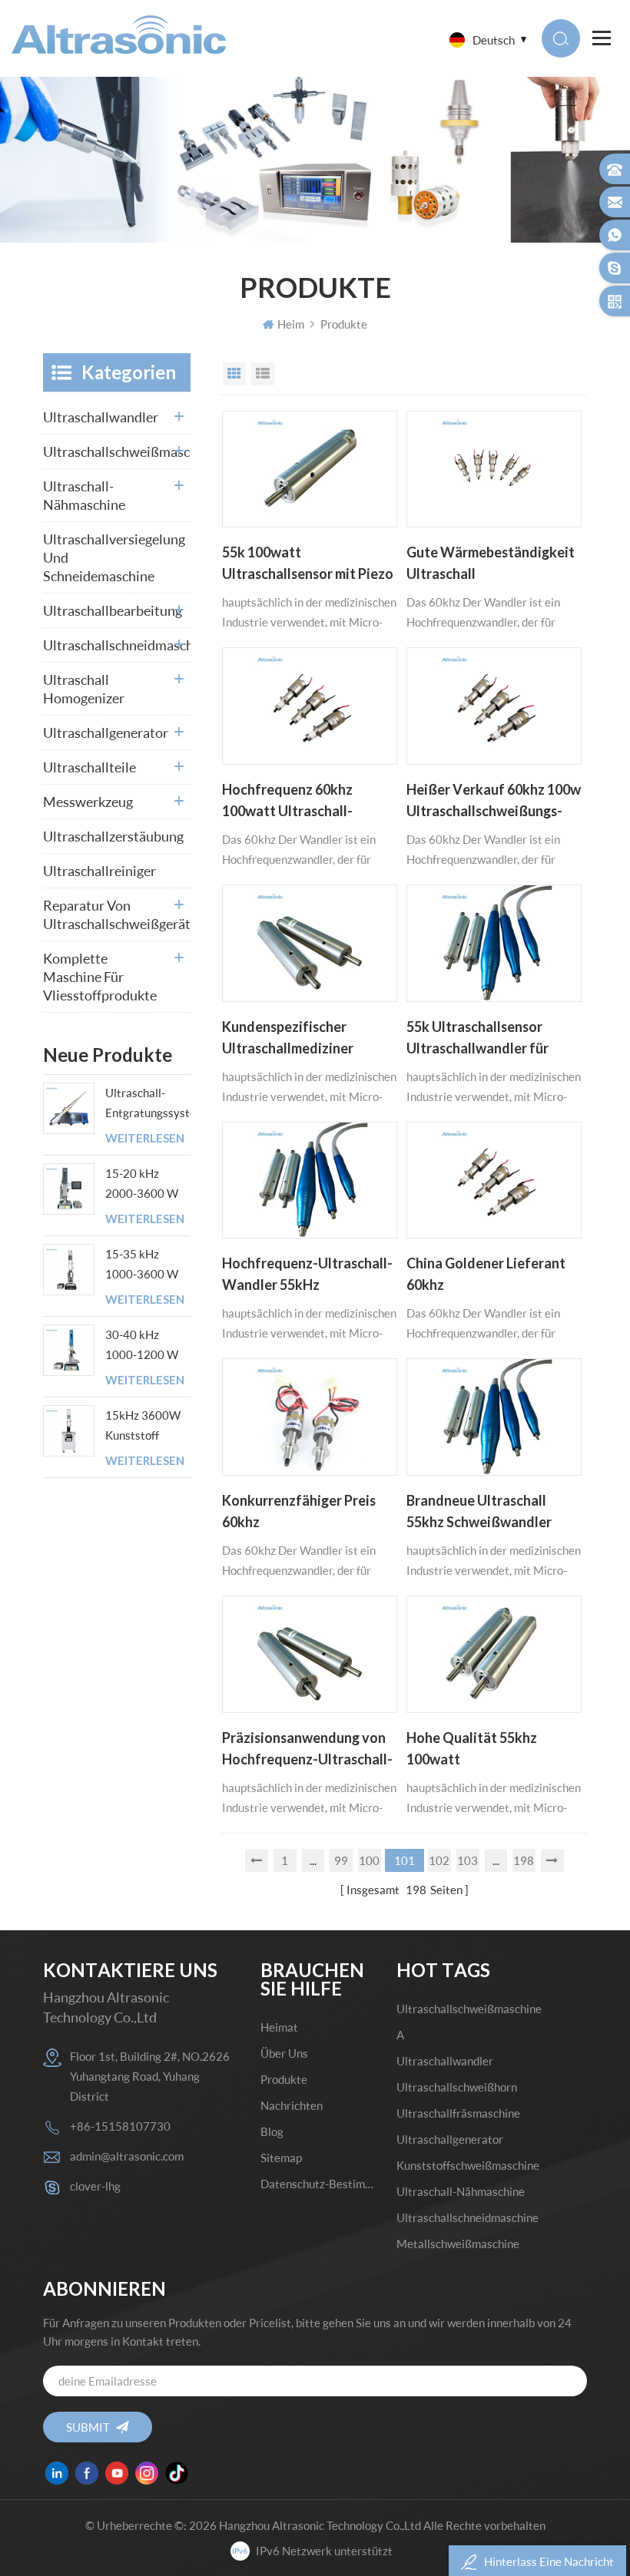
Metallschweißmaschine (458, 2244)
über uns (284, 2053)
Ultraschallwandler (101, 417)
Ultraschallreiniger (99, 871)
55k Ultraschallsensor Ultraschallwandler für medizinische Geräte (477, 1039)
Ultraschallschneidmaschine (117, 645)
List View (263, 374)
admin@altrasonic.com (127, 2156)
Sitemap (281, 2158)
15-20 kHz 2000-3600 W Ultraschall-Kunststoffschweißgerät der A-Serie (148, 1185)
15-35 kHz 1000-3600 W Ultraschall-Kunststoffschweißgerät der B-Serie (148, 1265)
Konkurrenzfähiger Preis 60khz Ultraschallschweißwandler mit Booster (308, 1513)
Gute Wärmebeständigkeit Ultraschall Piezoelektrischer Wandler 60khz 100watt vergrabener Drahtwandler (493, 564)
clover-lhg (95, 2186)
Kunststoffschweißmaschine (468, 2165)
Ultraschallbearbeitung (113, 610)
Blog (272, 2131)
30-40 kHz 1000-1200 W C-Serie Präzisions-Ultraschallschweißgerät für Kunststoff (148, 1346)
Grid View (234, 374)
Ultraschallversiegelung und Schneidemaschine (114, 557)
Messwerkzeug (88, 802)
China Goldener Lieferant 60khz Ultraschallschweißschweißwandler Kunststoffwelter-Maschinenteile (494, 1275)
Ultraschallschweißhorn (457, 2087)
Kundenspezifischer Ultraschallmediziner (288, 1037)
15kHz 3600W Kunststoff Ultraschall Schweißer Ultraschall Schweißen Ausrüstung (143, 1427)
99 (341, 1860)
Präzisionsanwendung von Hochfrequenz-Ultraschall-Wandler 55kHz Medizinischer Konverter (307, 1750)
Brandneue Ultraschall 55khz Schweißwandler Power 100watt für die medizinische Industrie (479, 1513)
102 (439, 1860)
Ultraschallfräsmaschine (458, 2113)
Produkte (344, 324)
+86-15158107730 (120, 2126)
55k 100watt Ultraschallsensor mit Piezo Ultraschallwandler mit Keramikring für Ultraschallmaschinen (308, 564)
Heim (291, 324)
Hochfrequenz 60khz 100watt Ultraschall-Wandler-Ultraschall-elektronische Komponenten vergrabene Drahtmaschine (304, 802)
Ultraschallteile (90, 767)
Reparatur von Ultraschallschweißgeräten (117, 914)
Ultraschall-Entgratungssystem (148, 1103)
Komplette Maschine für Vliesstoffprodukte (100, 977)
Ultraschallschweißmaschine (117, 451)
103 (468, 1860)
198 (524, 1860)
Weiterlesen (145, 1138)
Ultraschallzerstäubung (113, 836)
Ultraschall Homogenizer (84, 689)
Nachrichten (292, 2105)
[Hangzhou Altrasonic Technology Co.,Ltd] (119, 35)
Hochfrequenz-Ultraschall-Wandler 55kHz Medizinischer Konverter (307, 1275)
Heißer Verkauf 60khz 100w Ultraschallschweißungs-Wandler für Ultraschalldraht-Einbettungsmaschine (494, 802)
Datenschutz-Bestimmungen (318, 2184)
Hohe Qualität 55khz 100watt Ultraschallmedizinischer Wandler (484, 1750)
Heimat (279, 2027)
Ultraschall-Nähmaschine (84, 495)
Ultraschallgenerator (106, 732)
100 (369, 1860)
